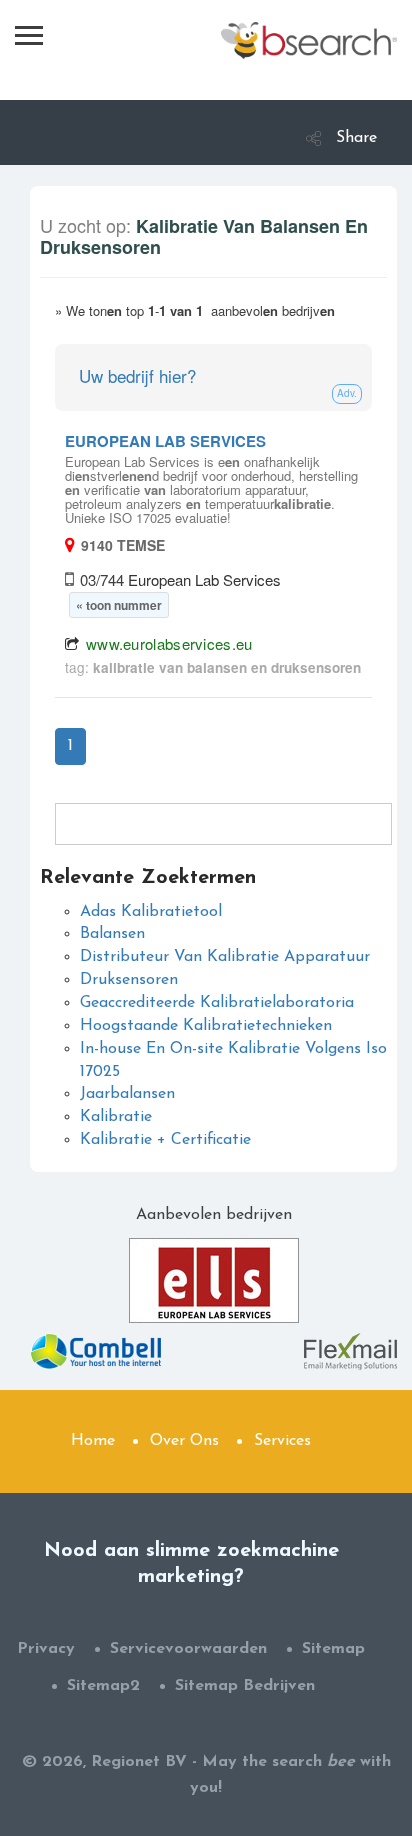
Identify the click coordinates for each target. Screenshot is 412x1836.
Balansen (112, 934)
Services (282, 1441)
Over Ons (184, 1441)
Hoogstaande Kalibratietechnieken (206, 1026)
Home (93, 1441)
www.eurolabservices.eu (169, 643)
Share (356, 138)
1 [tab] (70, 746)
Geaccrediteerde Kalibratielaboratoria (217, 1003)
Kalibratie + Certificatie (165, 1140)
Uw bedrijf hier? (137, 375)
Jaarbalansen (127, 1094)
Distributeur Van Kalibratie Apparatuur (225, 957)
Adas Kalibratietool (151, 912)
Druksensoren (129, 980)
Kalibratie (116, 1117)
